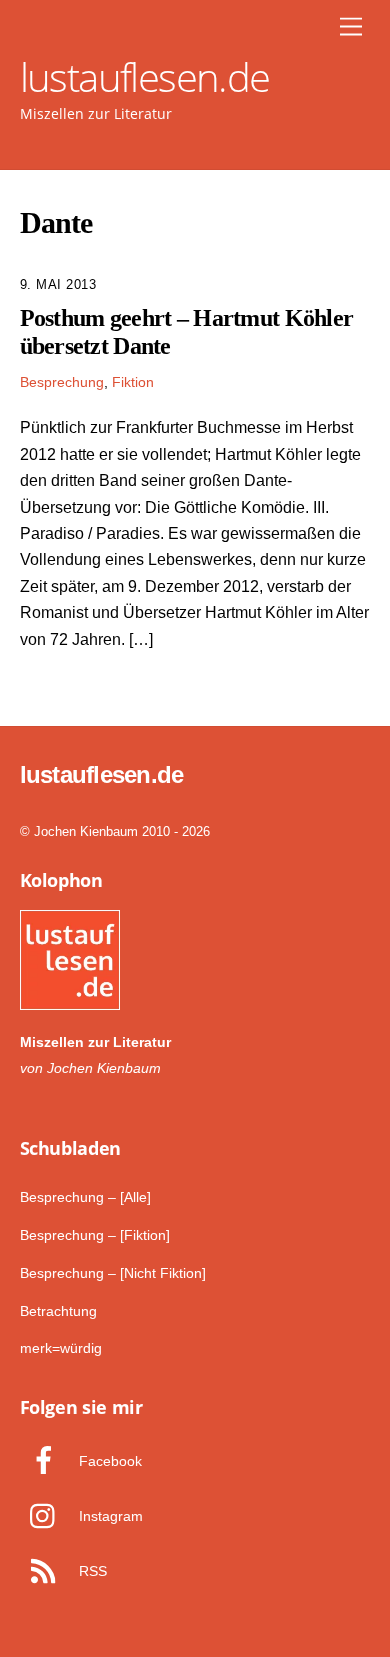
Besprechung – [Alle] (85, 1197)
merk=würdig (61, 1348)
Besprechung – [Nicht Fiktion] (113, 1273)
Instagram (109, 1516)
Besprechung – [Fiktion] (95, 1235)
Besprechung (62, 382)
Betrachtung (58, 1311)
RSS (91, 1571)
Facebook (108, 1461)
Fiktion (133, 382)
